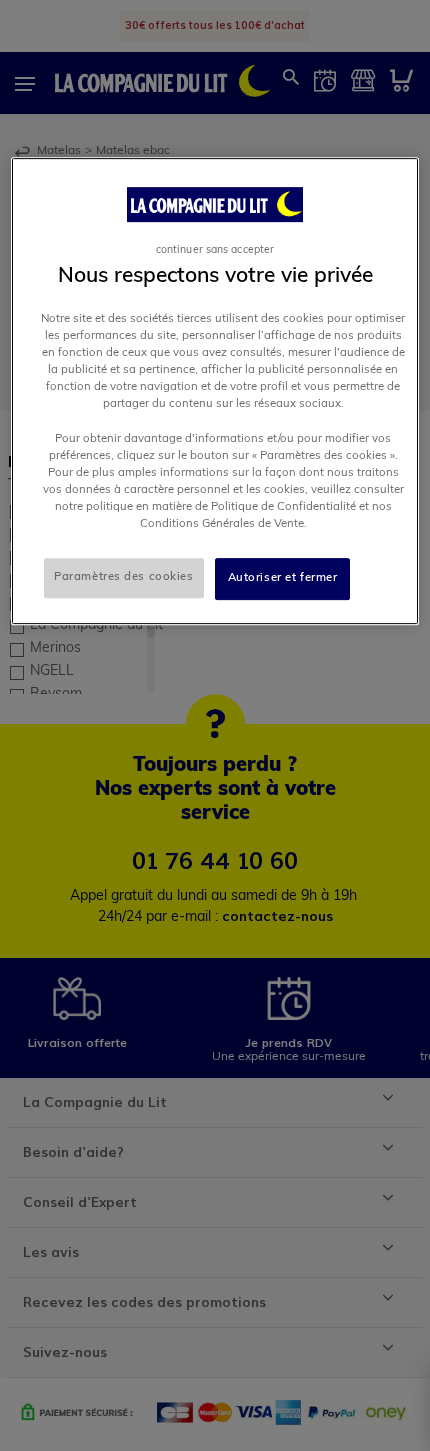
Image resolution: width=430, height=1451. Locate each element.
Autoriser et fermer (283, 578)
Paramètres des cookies (124, 577)
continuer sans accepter (215, 250)
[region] (215, 391)
